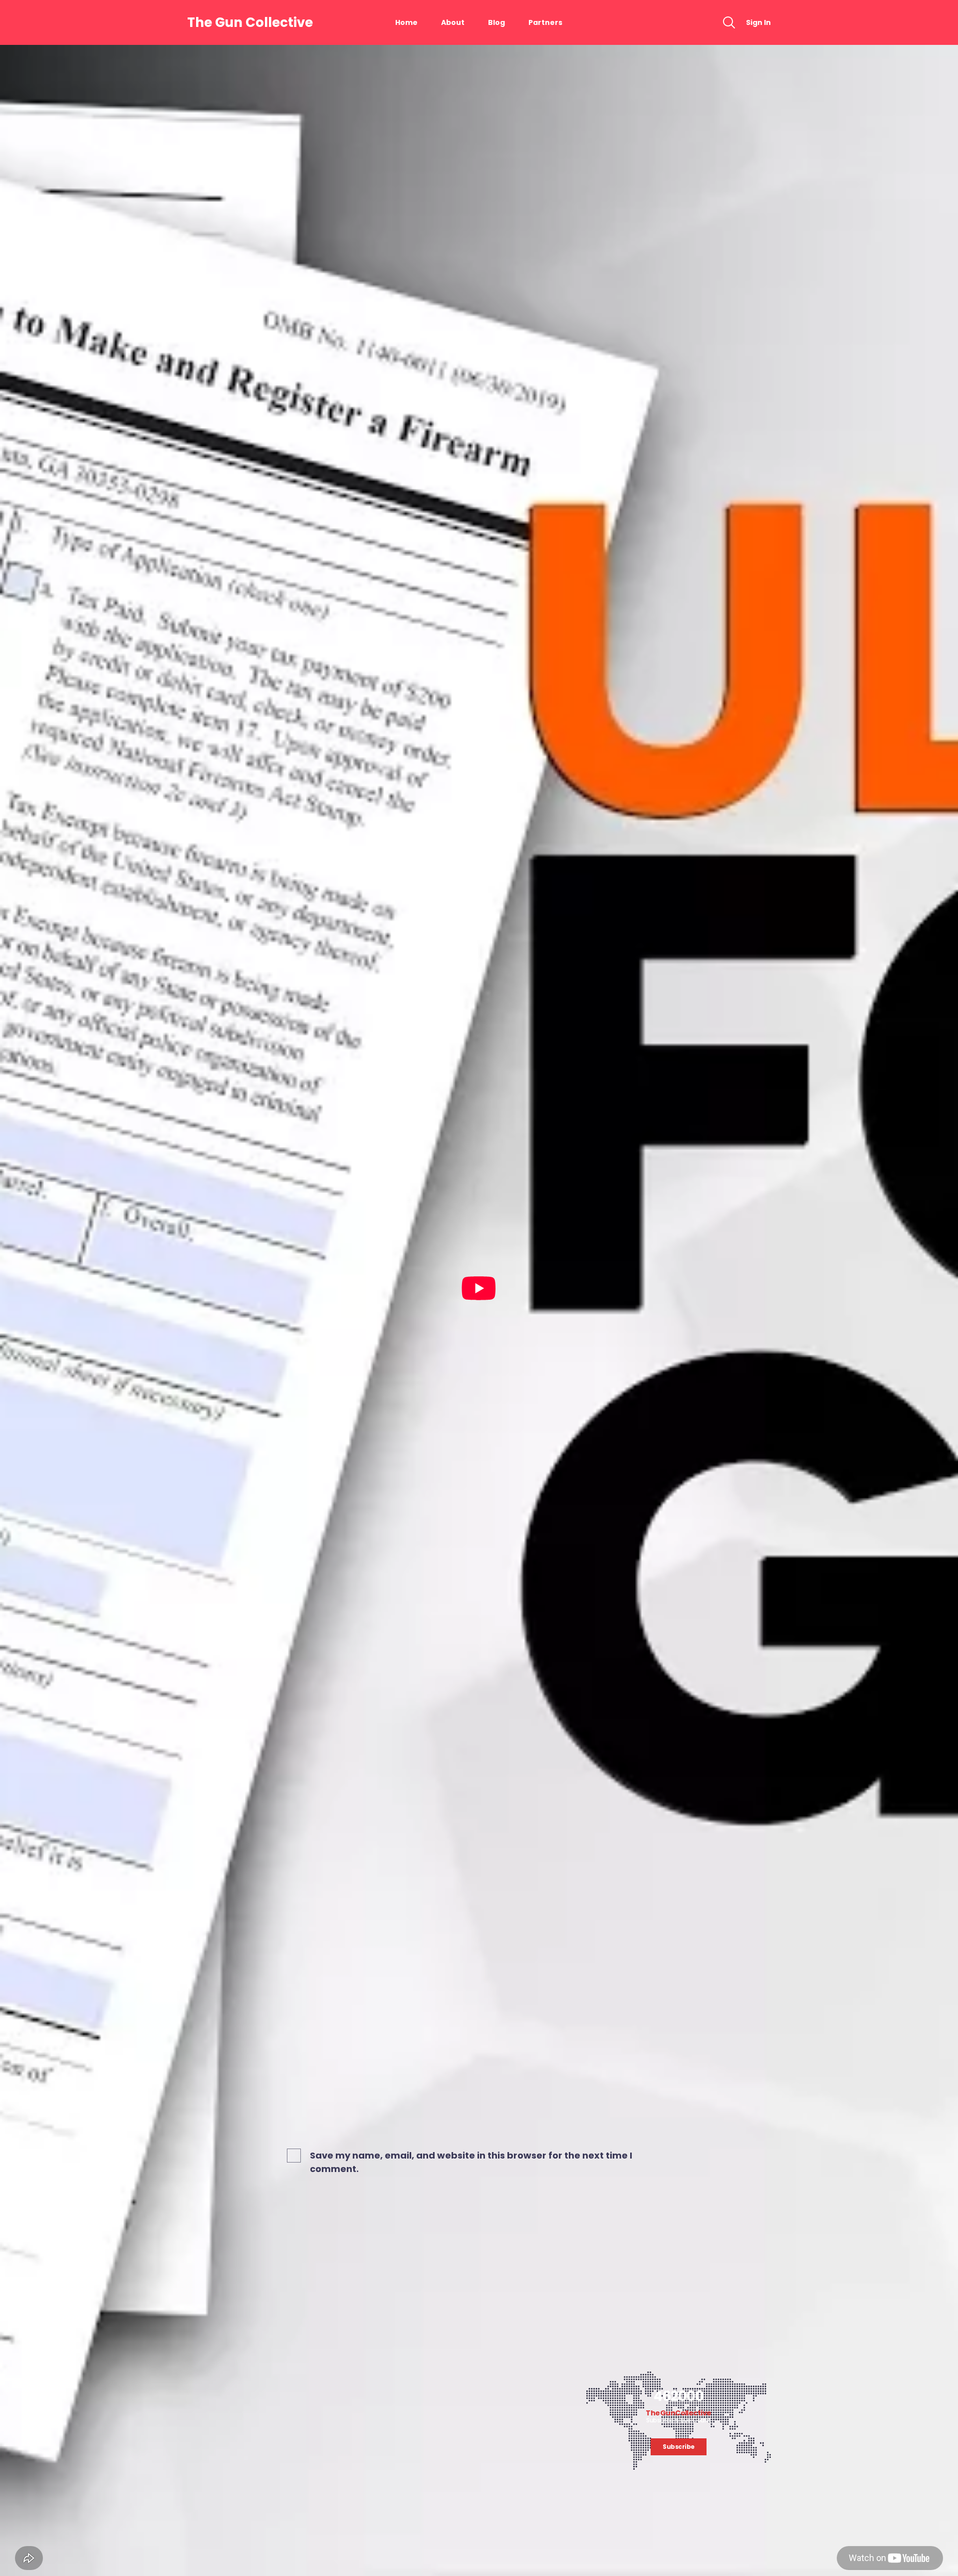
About (453, 22)
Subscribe (679, 2447)
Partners (545, 22)
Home (406, 22)
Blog (496, 22)
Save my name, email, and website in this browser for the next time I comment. (471, 2162)
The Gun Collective (250, 22)
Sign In (758, 22)
